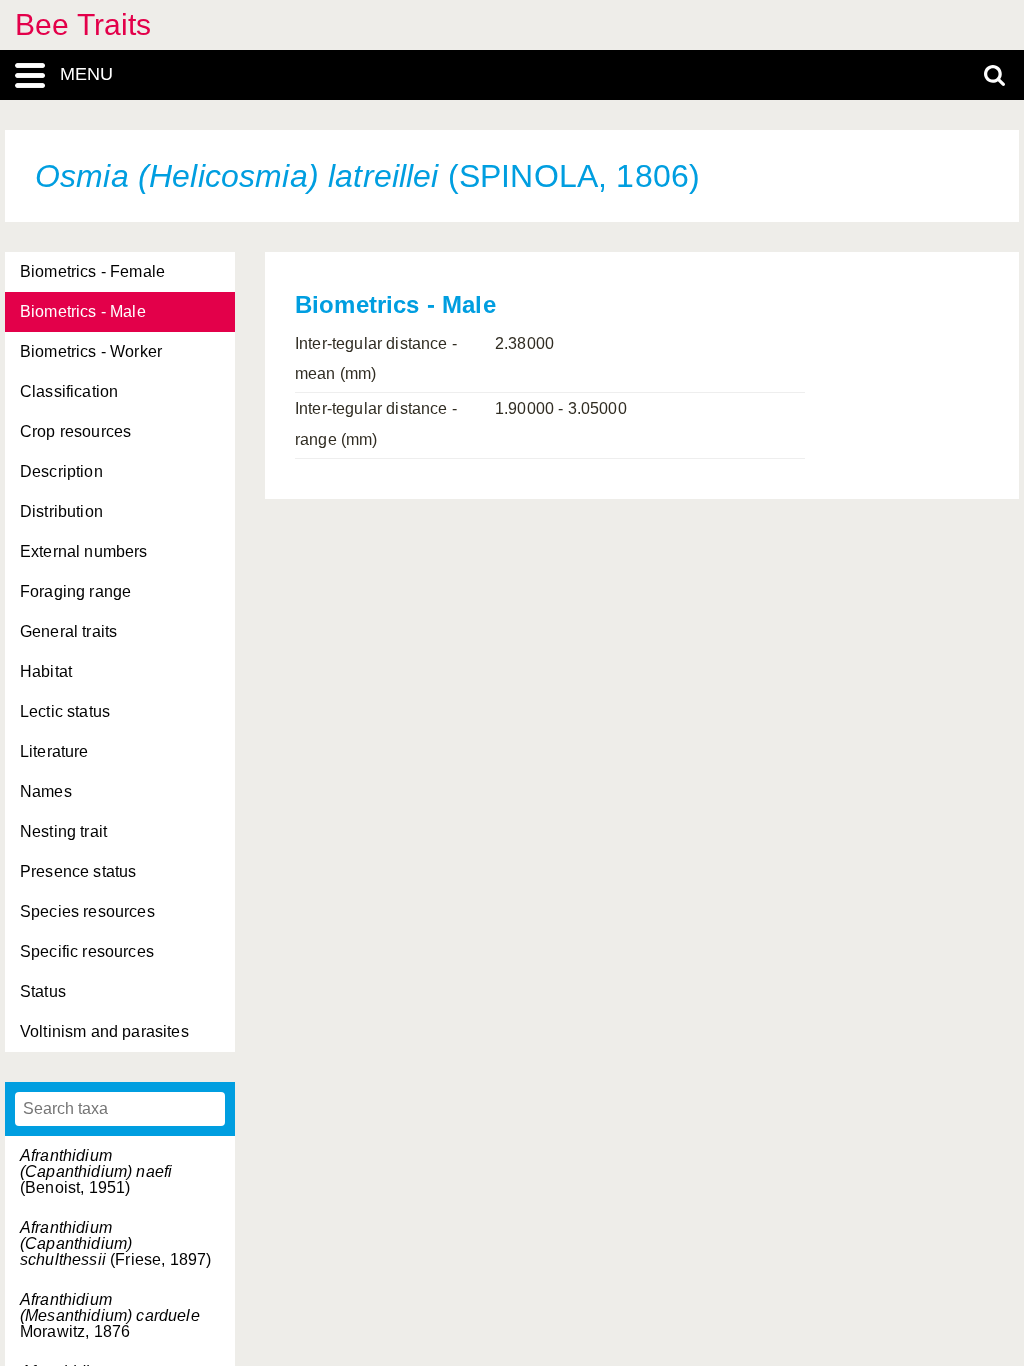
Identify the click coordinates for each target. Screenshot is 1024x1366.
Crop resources (75, 431)
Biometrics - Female (92, 271)
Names (46, 791)
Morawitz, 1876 (110, 1315)
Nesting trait (63, 831)
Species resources (87, 911)
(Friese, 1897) (115, 1243)
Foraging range (75, 591)
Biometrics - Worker (91, 351)
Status (43, 991)
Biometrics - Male (83, 311)
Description (61, 471)
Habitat (46, 671)
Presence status (78, 871)
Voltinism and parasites (104, 1031)
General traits (68, 631)
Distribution (61, 511)
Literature (54, 751)
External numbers (84, 551)
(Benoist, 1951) (96, 1171)
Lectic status (65, 711)
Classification (69, 391)
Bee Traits (83, 24)
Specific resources (87, 951)
